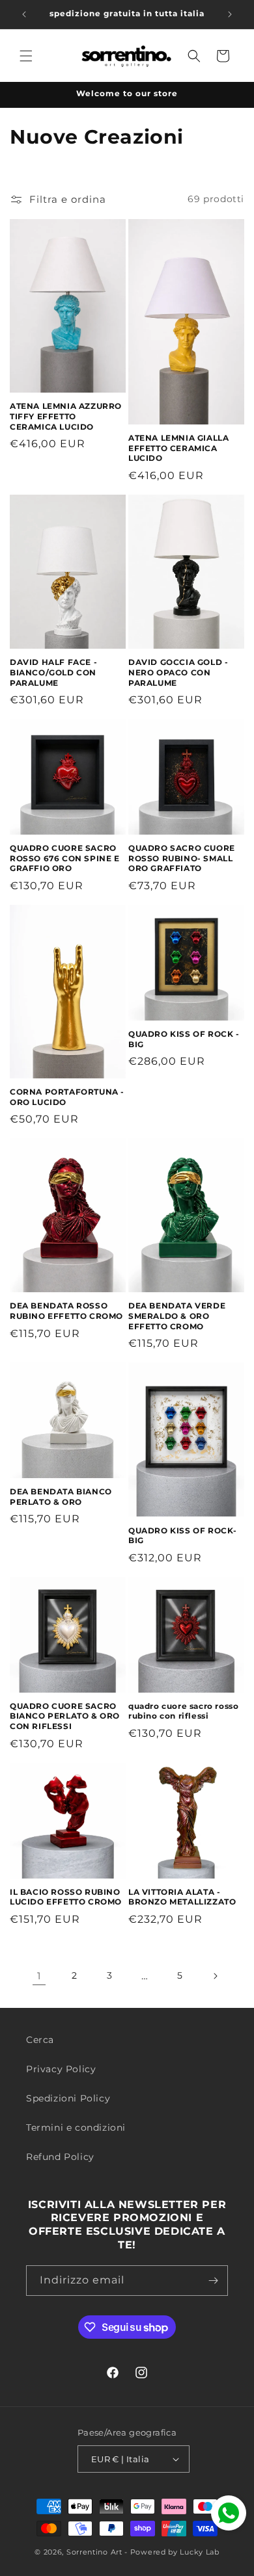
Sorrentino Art (94, 2552)
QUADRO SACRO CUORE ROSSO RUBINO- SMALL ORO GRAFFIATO (182, 858)
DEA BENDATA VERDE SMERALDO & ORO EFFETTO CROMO (177, 1316)
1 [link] (39, 1976)
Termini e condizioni (76, 2127)
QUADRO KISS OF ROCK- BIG (183, 1536)
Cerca (40, 2040)
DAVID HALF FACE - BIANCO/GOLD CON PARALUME (53, 672)
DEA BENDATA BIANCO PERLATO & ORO (61, 1497)
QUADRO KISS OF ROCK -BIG (184, 1039)
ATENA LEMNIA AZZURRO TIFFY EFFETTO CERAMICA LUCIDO (66, 416)
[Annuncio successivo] (230, 14)
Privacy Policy (61, 2069)
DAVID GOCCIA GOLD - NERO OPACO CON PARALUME (178, 672)
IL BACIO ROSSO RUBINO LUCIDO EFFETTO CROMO (66, 1897)
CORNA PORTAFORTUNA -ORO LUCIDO (67, 1097)
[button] (26, 56)
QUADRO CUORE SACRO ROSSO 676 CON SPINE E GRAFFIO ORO (65, 858)
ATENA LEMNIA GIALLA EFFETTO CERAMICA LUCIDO (178, 448)
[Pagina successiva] (215, 1976)
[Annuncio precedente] (24, 14)
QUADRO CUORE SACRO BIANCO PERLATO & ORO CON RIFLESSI (65, 1716)
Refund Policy (60, 2157)
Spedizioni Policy (68, 2098)
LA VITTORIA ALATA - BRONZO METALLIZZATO (182, 1897)
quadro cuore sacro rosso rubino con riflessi (183, 1711)
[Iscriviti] (213, 2281)
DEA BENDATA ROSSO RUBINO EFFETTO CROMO (66, 1311)
